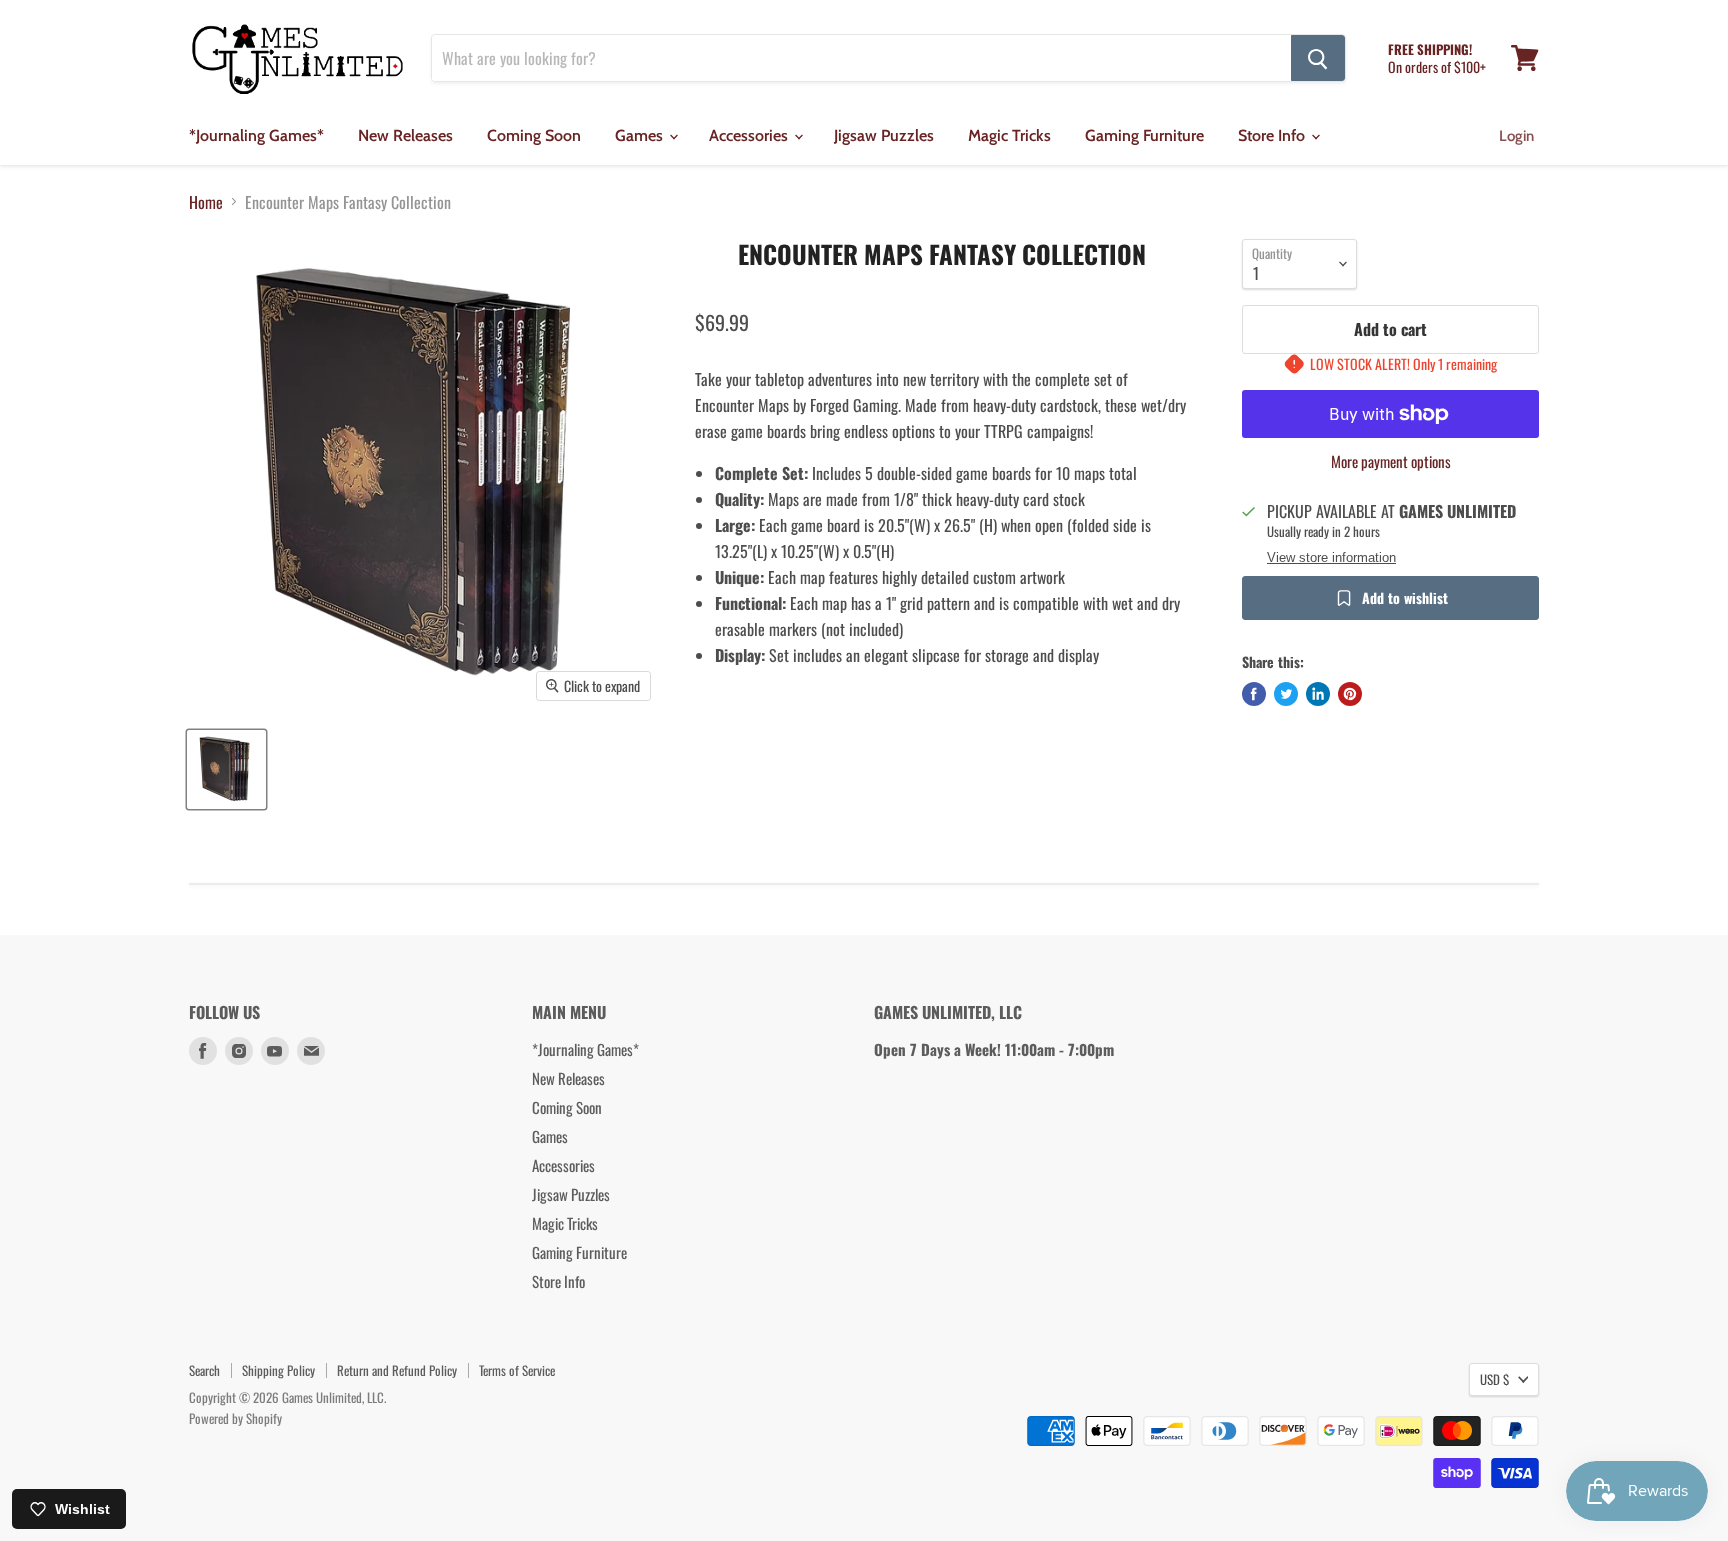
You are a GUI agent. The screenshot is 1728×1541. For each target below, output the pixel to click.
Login (1516, 136)
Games (641, 135)
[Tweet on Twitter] (1286, 694)
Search (204, 1370)
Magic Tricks (1009, 135)
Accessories (750, 135)
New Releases (405, 135)
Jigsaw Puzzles (884, 135)
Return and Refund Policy (397, 1370)
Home (206, 202)
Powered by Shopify (235, 1418)
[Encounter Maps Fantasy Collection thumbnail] (226, 769)
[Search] (1318, 58)
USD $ (1494, 1379)
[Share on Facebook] (1254, 694)
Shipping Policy (278, 1370)
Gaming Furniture (1144, 135)
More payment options (1391, 461)
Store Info (1273, 135)
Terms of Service (517, 1370)
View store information (1331, 558)
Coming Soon (534, 135)
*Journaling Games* (256, 135)
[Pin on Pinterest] (1350, 694)
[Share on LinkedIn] (1318, 694)
